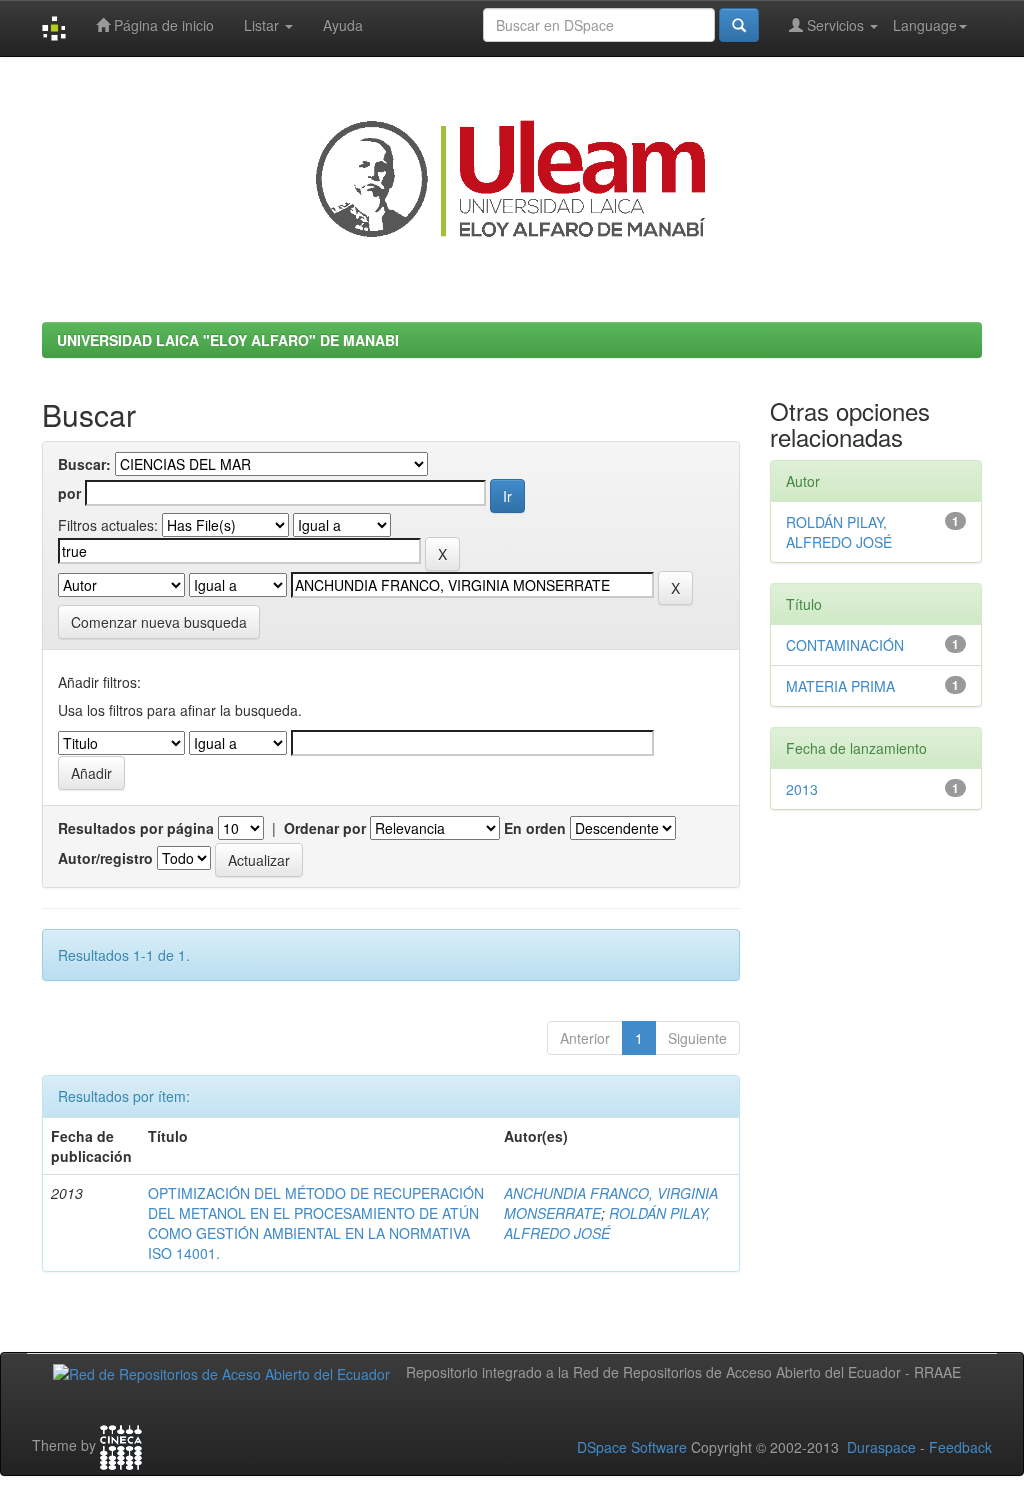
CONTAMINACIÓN (845, 645)
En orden (535, 828)
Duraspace (881, 1447)
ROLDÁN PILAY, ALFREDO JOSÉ (607, 1223)
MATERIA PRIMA (840, 686)
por (69, 493)
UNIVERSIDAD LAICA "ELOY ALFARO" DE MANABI (228, 340)
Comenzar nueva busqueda (159, 622)
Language (925, 25)
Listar (263, 25)
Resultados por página (136, 828)
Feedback (960, 1447)
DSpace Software (632, 1447)
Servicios (835, 25)
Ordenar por (325, 828)
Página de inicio (162, 25)
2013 (802, 789)
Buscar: (84, 464)
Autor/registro (105, 858)
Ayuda (343, 25)
